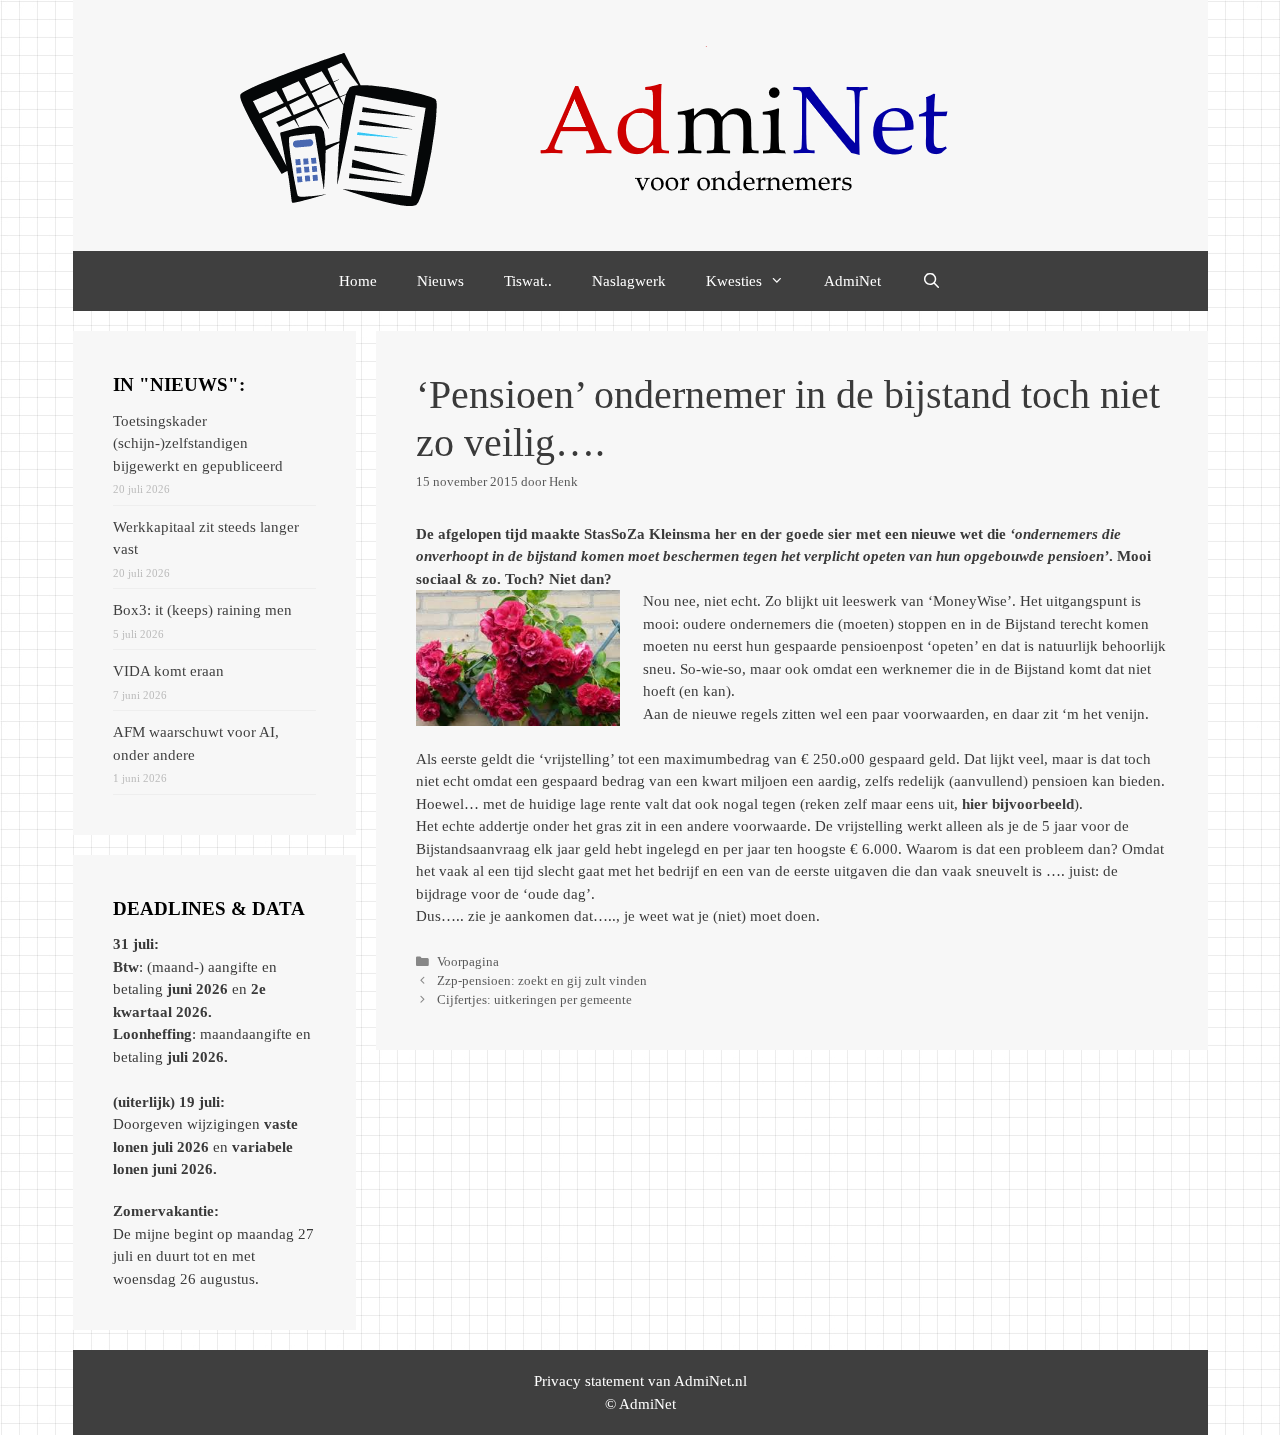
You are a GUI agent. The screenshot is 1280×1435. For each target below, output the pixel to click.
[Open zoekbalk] (930, 281)
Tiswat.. (528, 281)
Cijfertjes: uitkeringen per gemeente (534, 1000)
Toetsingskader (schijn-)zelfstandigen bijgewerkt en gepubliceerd (198, 443)
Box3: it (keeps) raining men (202, 610)
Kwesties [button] (734, 281)
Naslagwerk (629, 281)
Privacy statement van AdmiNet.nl (640, 1381)
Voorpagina (468, 962)
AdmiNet (852, 281)
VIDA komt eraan (168, 671)
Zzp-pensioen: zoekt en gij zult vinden (542, 981)
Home (358, 281)
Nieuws (440, 281)
